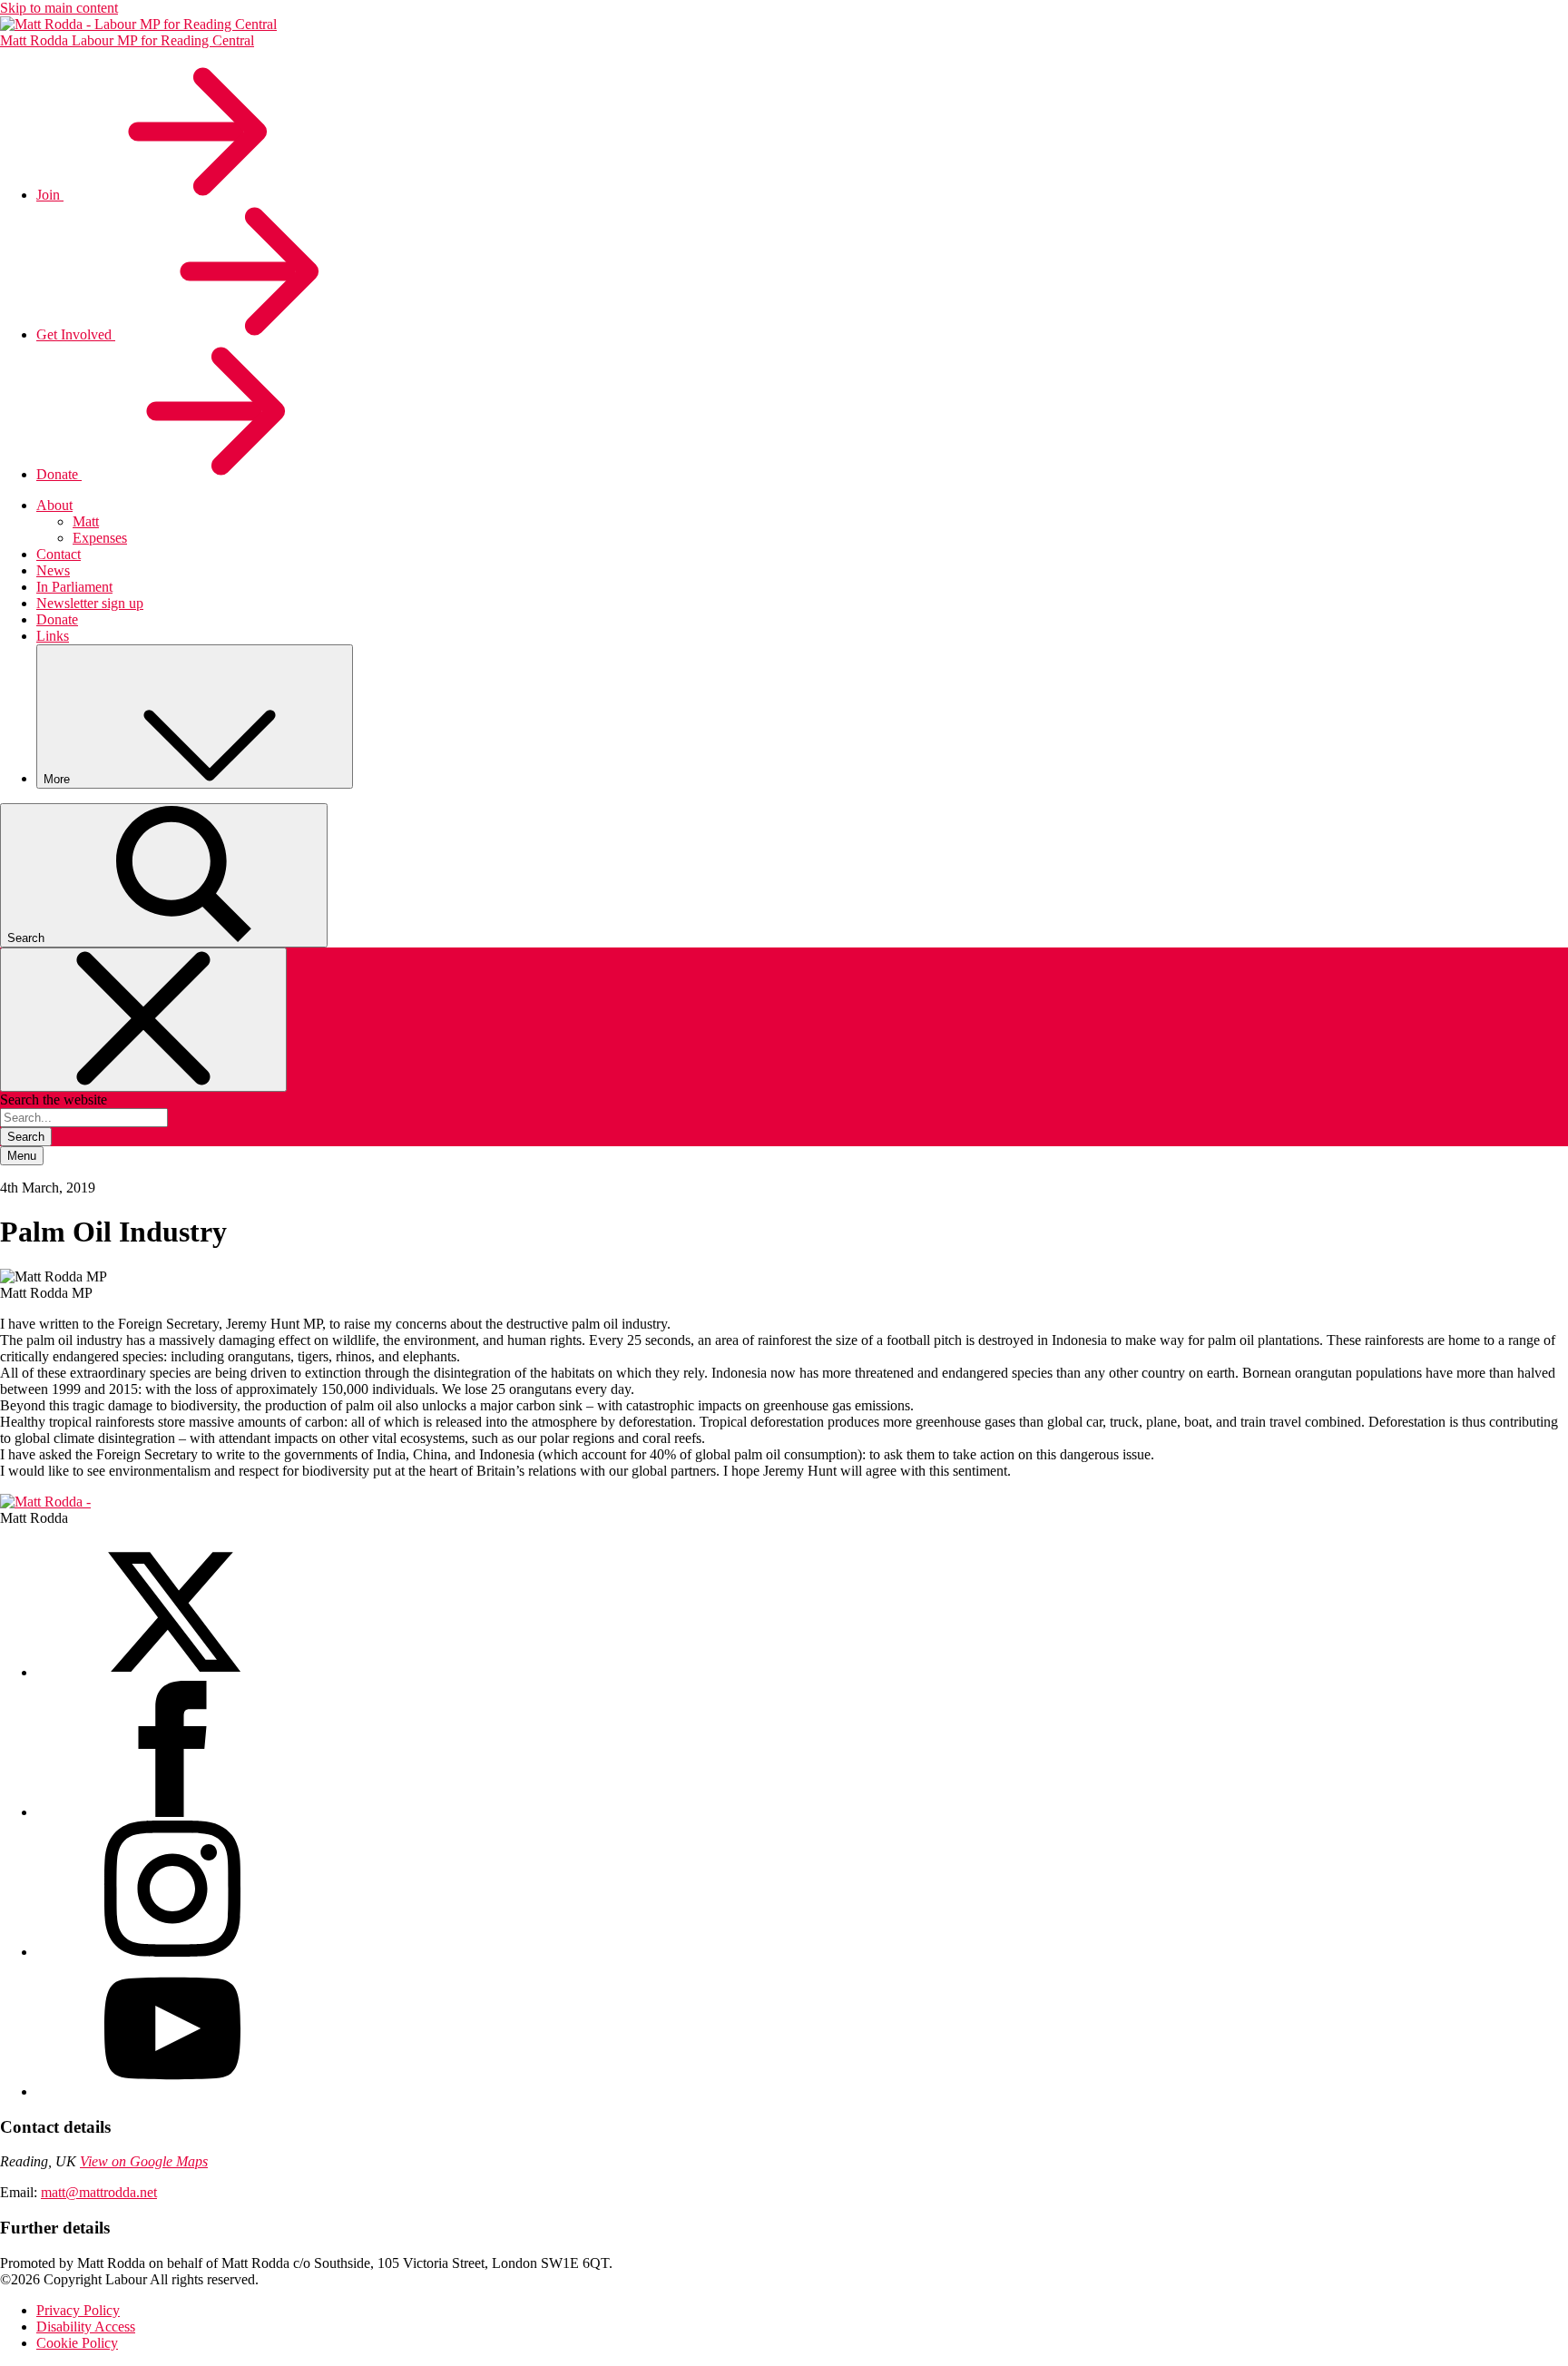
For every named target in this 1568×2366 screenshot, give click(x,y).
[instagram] (172, 1952)
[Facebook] (172, 1812)
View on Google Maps (144, 2161)
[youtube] (172, 2091)
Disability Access (86, 2327)
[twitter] (172, 1672)
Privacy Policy (78, 2310)
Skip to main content (59, 8)
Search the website (54, 1100)
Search (26, 1137)
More (59, 779)
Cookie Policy (77, 2343)
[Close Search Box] (143, 1020)
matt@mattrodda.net (99, 2192)
